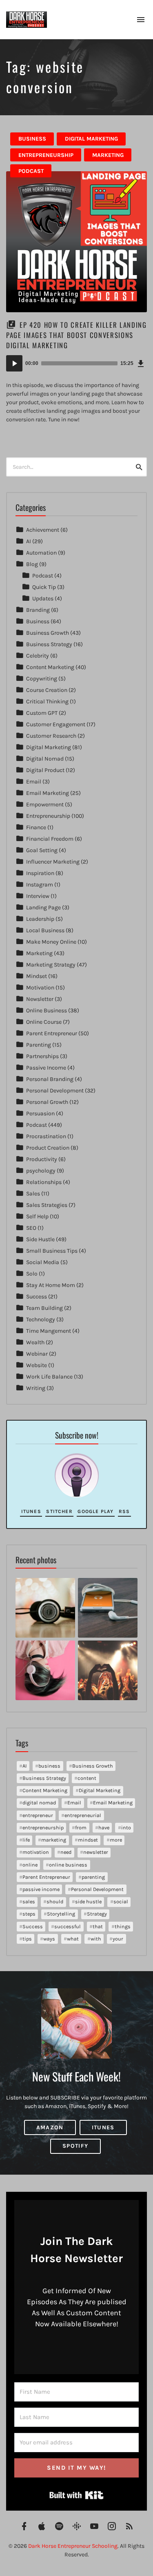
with (96, 1939)
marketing (54, 1840)
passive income (41, 1889)
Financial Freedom (50, 839)
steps (29, 1914)
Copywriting (42, 679)
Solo (32, 1274)
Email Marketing (48, 793)
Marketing (108, 155)
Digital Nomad (45, 759)
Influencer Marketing (53, 862)
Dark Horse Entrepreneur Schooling (73, 2546)
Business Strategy (49, 644)
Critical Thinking (47, 702)
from (81, 1827)
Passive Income (46, 1068)
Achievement (43, 530)
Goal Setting (42, 850)
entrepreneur (38, 1815)
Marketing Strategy (51, 965)
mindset (88, 1840)
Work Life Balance (49, 1377)
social (121, 1901)
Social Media (43, 1262)
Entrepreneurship (46, 155)
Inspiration (40, 873)
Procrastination (46, 1136)
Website (37, 1365)
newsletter (96, 1852)
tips (27, 1939)
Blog (32, 564)
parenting (93, 1877)
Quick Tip (44, 587)
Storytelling (61, 1914)
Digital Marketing (91, 139)
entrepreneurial (83, 1815)
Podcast (31, 171)
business (49, 1766)
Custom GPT (42, 713)
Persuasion (40, 1113)
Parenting (39, 1045)
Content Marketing (50, 667)
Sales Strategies (47, 1205)
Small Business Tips (52, 1251)
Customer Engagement (56, 724)
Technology (41, 1319)
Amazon (50, 2127)
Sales (33, 1194)
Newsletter (40, 999)
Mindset (37, 976)
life (26, 1840)
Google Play (95, 1511)
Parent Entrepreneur (52, 1033)
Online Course (44, 1022)
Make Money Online (51, 942)
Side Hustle (40, 1239)
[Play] (14, 363)
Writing (36, 1388)
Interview (38, 896)
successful (68, 1926)
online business (68, 1865)
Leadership (40, 919)
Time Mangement (49, 1331)
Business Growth (48, 633)
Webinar (37, 1354)
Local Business (45, 930)
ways (49, 1939)
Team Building (44, 1308)
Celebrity (38, 656)
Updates (43, 599)
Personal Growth (47, 1102)
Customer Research (51, 736)
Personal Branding (50, 1079)
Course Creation (47, 690)
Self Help (37, 1216)
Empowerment (45, 805)
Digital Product (45, 770)
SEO (31, 1228)
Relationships (44, 1182)
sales (29, 1901)
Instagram (40, 885)
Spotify (75, 2146)
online (30, 1865)
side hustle (88, 1901)
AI (29, 541)
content (87, 1778)
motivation (36, 1852)
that (98, 1926)
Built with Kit (76, 2495)
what (73, 1939)
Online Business (47, 1010)
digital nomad (39, 1803)
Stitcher (59, 1511)
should (55, 1901)
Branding (38, 610)
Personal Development (55, 1091)
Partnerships (42, 1056)
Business (32, 139)
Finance (36, 827)
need (66, 1852)
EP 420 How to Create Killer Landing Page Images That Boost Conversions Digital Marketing (76, 335)
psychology (41, 1171)
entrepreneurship (43, 1827)
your (118, 1939)
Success (37, 1297)
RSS (124, 1511)
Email (34, 782)
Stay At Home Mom (51, 1285)
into (126, 1827)
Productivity (42, 1159)
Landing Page (43, 908)
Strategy (97, 1914)
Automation (41, 553)
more (116, 1840)
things (123, 1926)
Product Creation (48, 1148)
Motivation (40, 988)
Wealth (35, 1342)
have (104, 1827)
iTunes (31, 1511)
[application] (76, 363)
